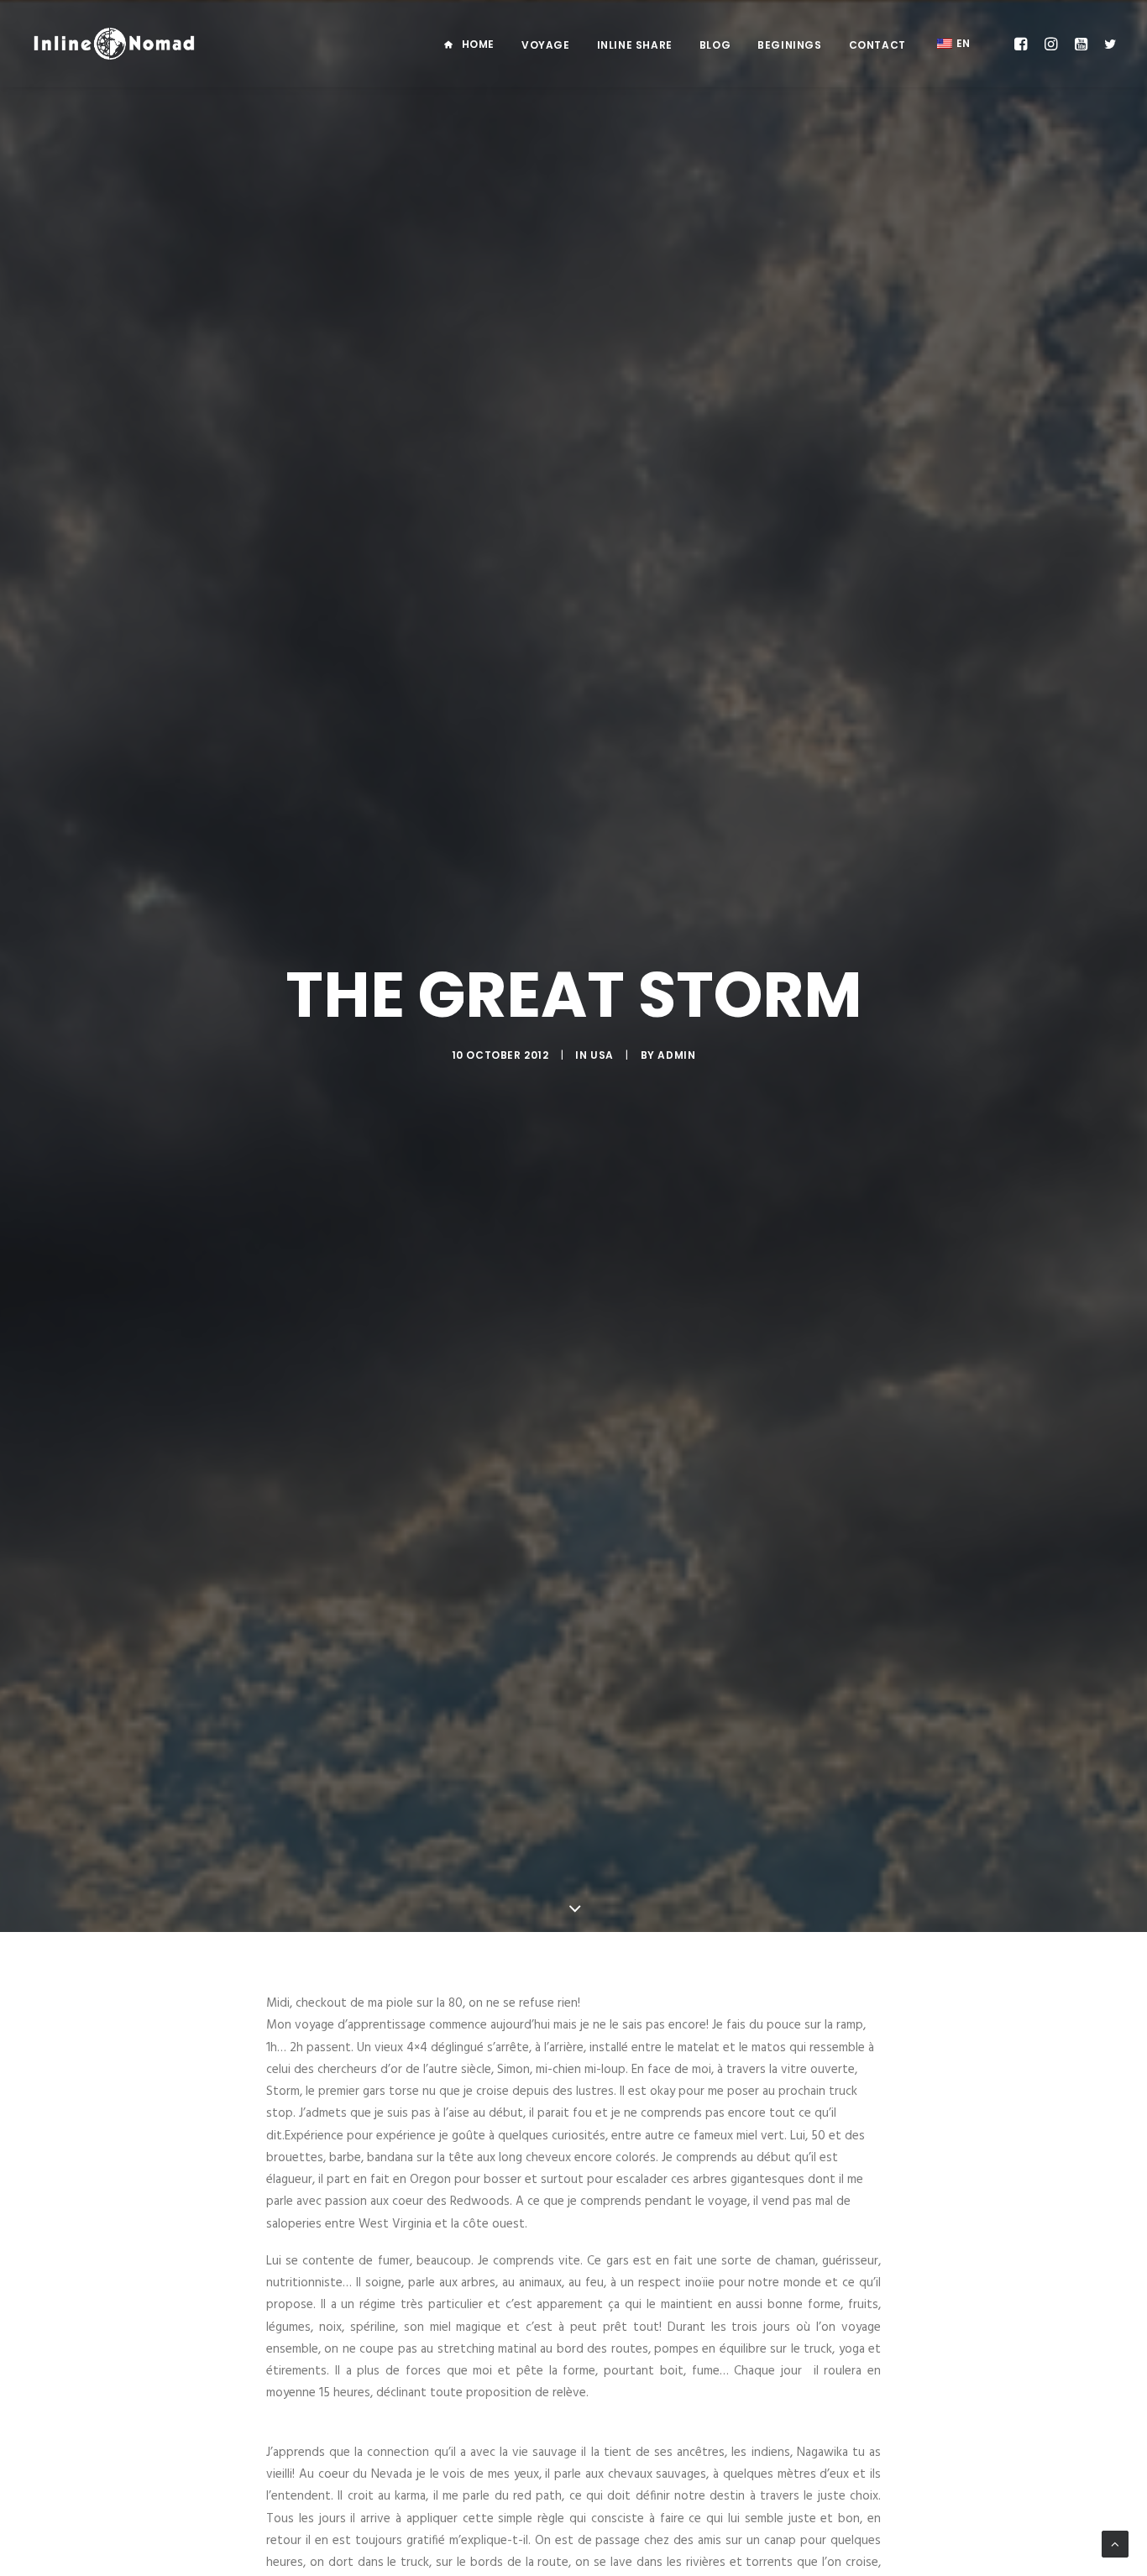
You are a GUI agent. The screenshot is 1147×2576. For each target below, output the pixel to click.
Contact (877, 45)
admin (676, 1055)
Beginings (789, 45)
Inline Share (635, 45)
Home (478, 44)
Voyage (546, 45)
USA (602, 1055)
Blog (715, 45)
